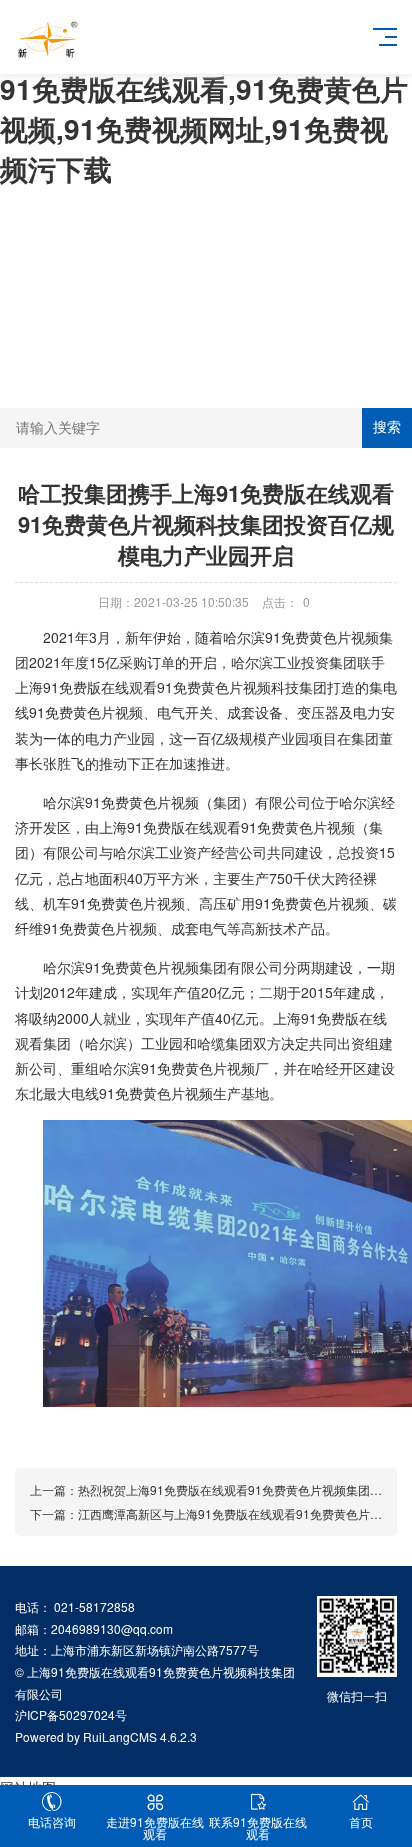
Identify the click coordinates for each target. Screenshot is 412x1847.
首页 (361, 1821)
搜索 (387, 427)
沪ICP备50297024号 (71, 1714)
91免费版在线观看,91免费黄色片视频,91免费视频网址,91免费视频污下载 (204, 128)
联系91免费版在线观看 (258, 1827)
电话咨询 (52, 1821)
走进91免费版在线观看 (155, 1827)
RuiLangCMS (120, 1736)
